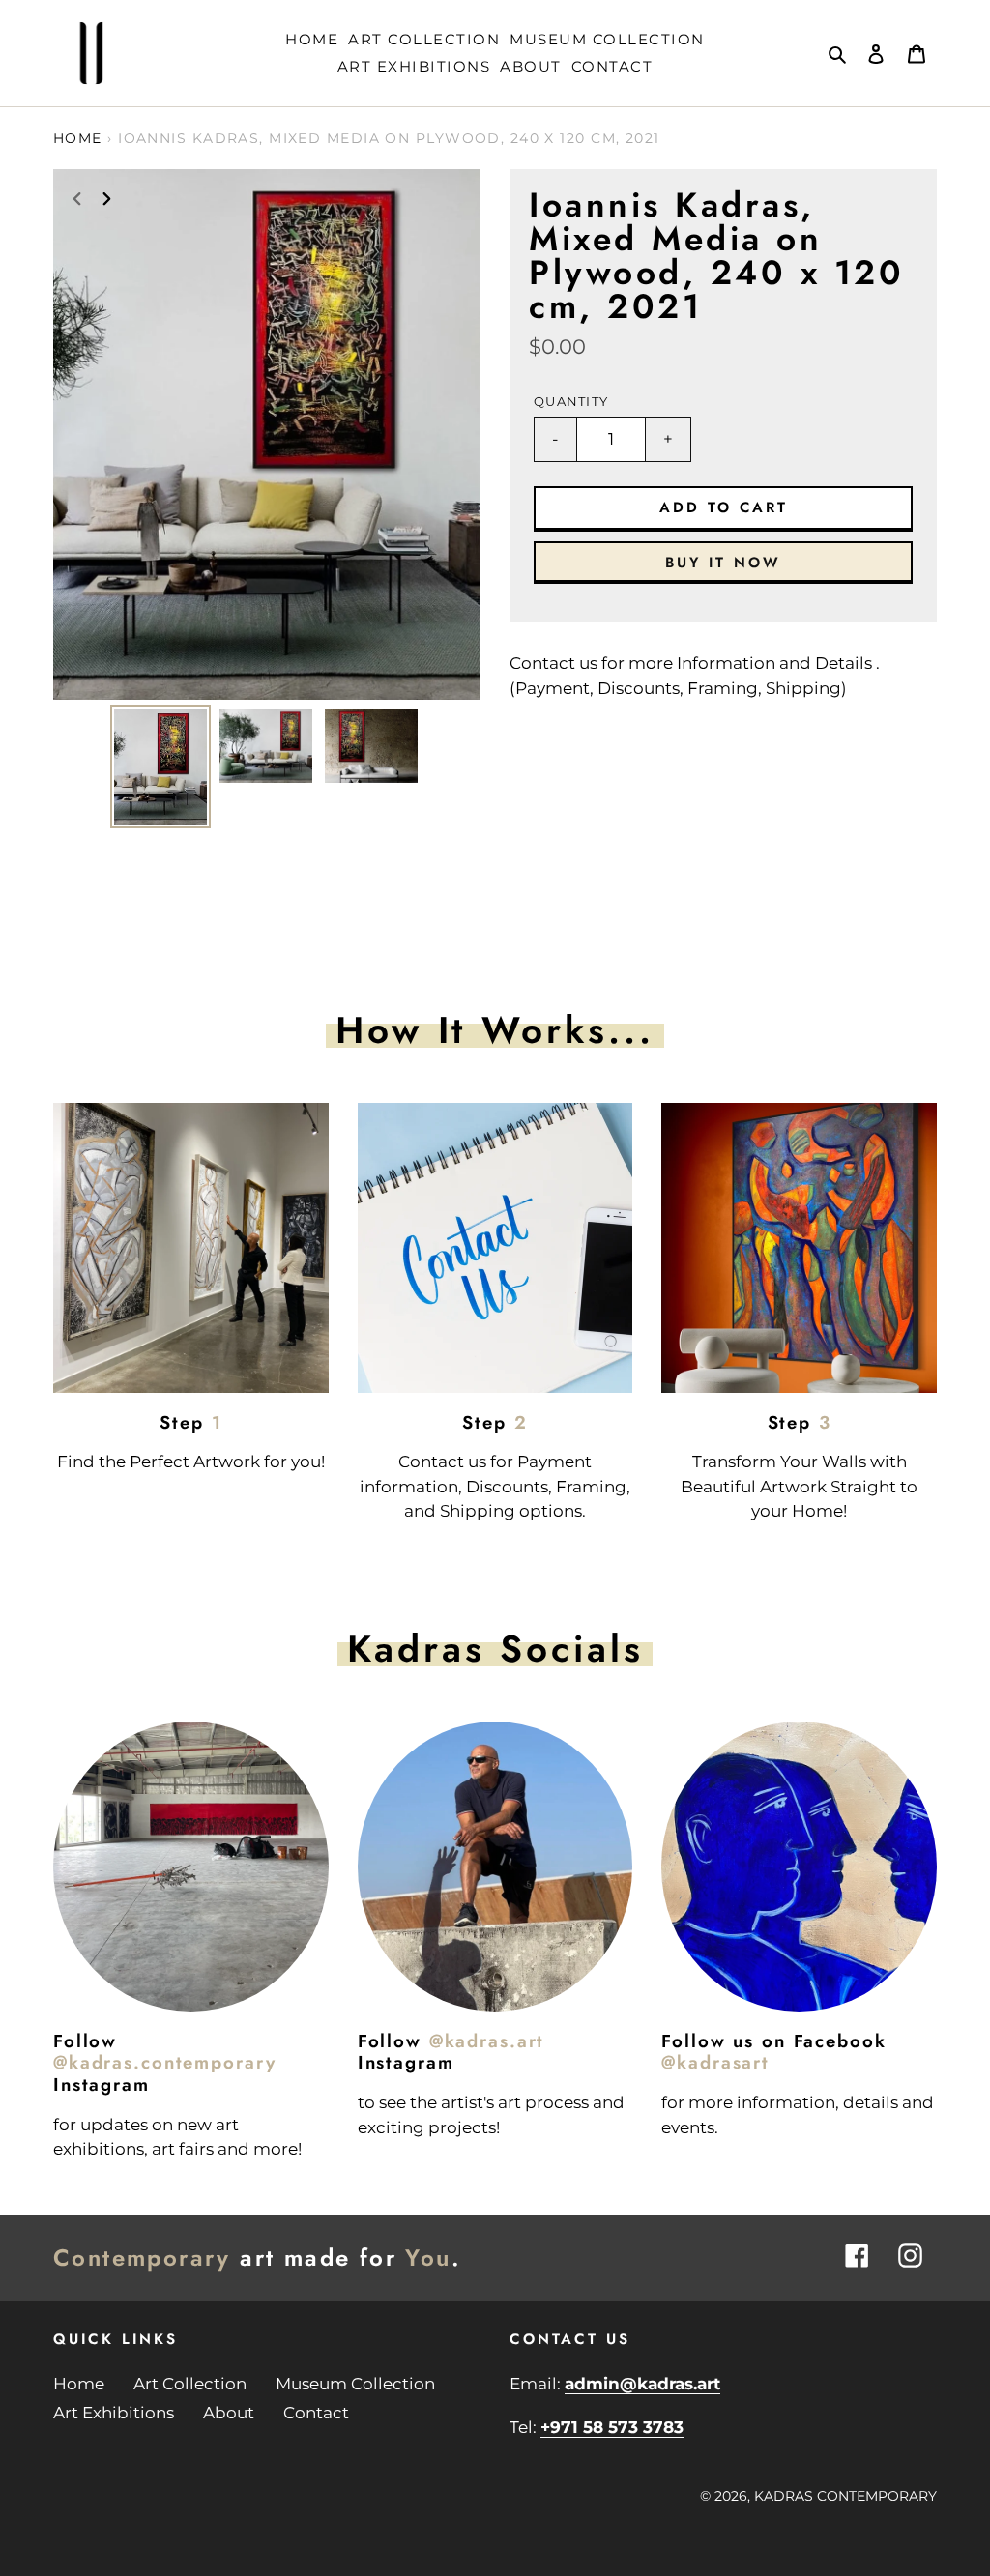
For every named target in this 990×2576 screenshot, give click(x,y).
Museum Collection (355, 2384)
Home (78, 138)
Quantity (571, 402)
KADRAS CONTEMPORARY (845, 2496)
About (229, 2413)
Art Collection (190, 2384)
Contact (316, 2413)
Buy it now (723, 563)
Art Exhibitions (114, 2413)
